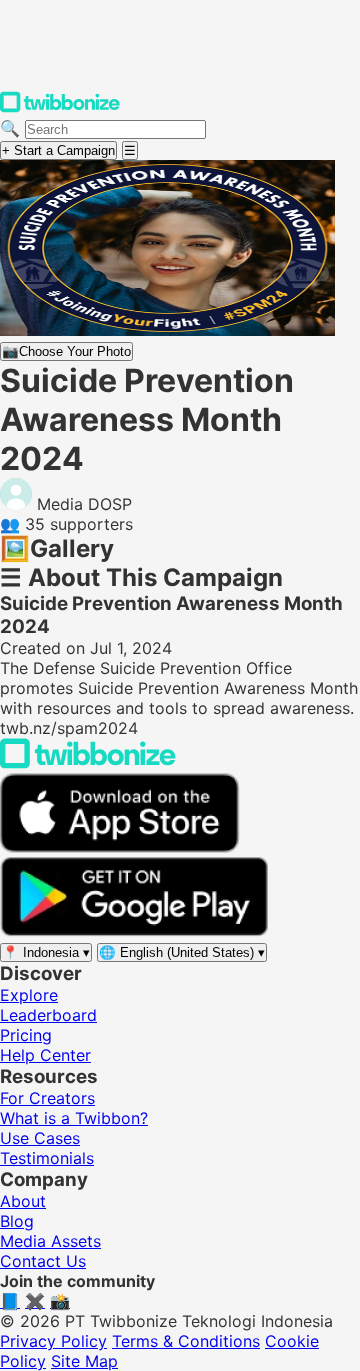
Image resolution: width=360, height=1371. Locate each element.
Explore (29, 995)
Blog (17, 1221)
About (23, 1201)
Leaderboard (48, 1015)
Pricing (26, 1035)
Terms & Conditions (186, 1341)
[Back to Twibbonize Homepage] (88, 763)
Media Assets (50, 1241)
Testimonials (47, 1158)
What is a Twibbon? (74, 1118)
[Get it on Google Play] (134, 931)
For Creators (47, 1098)
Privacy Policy (53, 1341)
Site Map (84, 1361)
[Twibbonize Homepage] (60, 108)
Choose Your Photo (66, 351)
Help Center (45, 1055)
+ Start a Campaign (58, 150)
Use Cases (40, 1138)
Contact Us (43, 1261)
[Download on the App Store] (120, 847)
